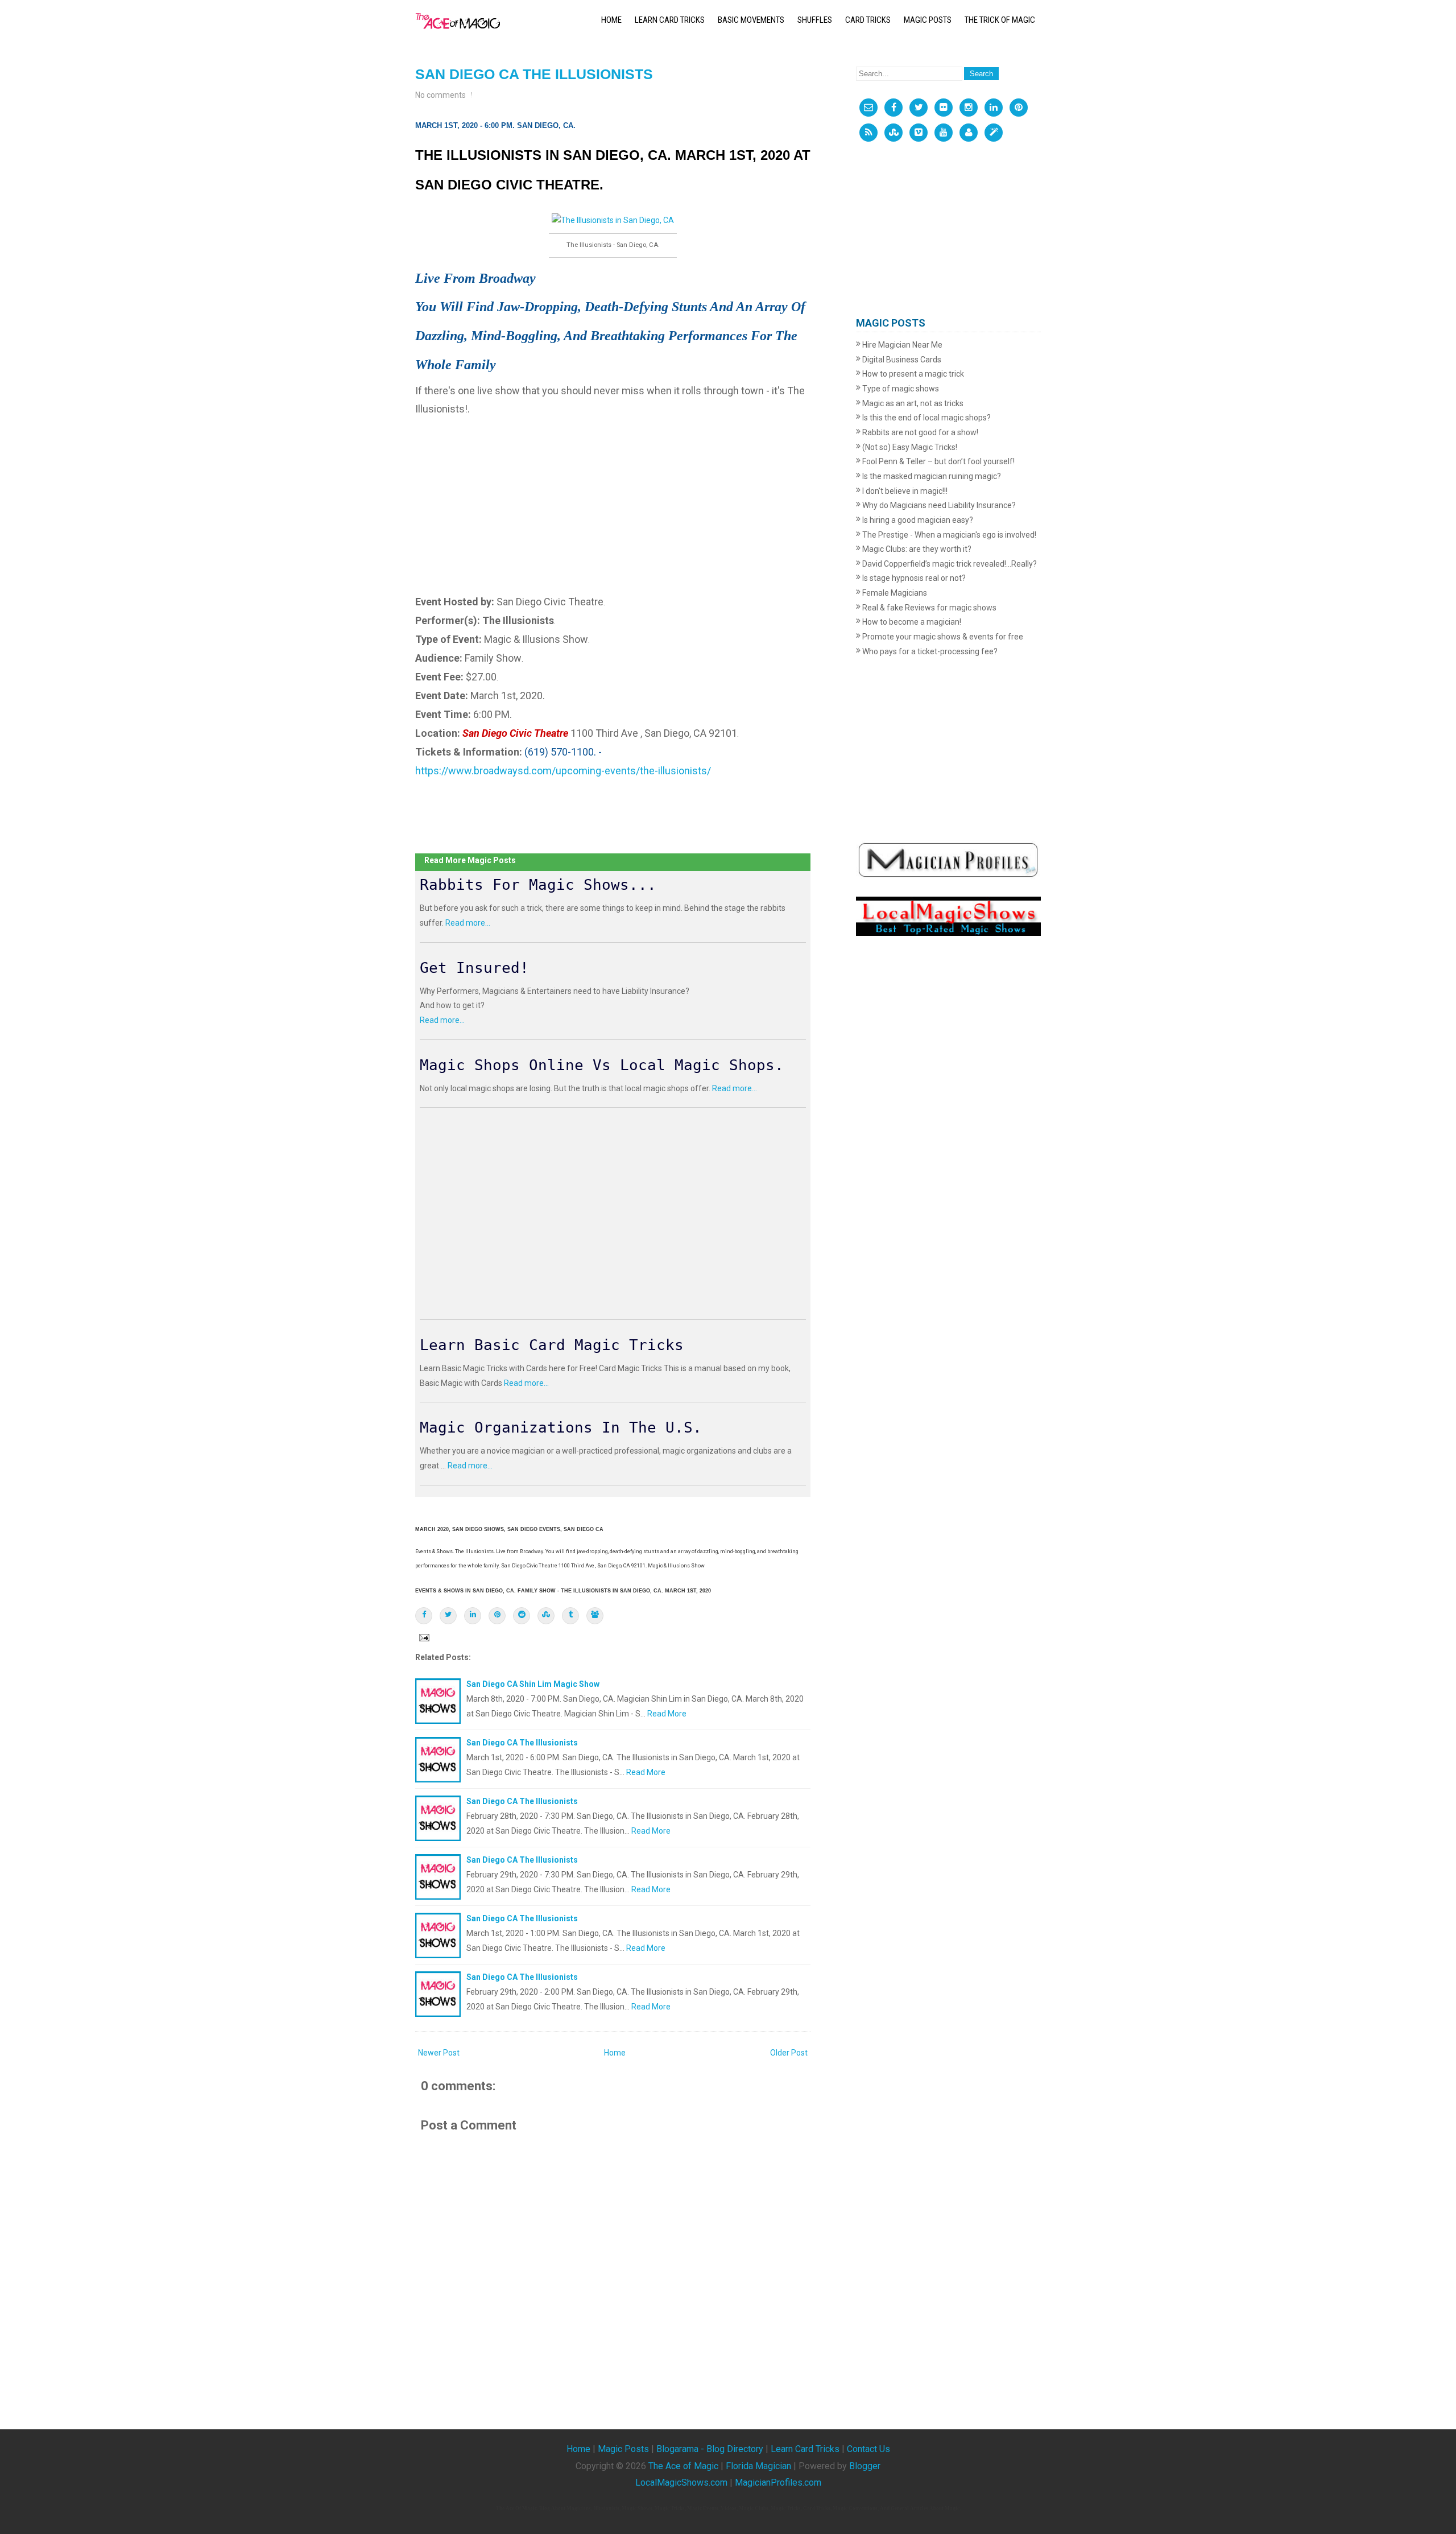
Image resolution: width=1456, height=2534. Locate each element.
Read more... (468, 923)
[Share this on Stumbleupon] (546, 1616)
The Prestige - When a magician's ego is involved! (948, 535)
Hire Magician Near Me (901, 345)
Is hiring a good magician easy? (917, 520)
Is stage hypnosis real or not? (913, 578)
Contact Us (868, 2449)
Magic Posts (928, 20)
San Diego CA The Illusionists (534, 74)
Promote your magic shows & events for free (942, 637)
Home (611, 20)
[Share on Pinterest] (497, 1616)
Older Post (789, 2053)
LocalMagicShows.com (681, 2483)
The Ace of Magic (683, 2466)
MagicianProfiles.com (778, 2483)
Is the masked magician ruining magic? (931, 476)
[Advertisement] (613, 498)
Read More (667, 1714)
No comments (440, 95)
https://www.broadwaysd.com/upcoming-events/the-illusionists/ (563, 771)
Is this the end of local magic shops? (926, 418)
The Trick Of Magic (1000, 20)
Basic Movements (751, 20)
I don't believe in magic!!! (904, 491)
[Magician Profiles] (969, 133)
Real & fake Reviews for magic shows (928, 608)
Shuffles (815, 20)
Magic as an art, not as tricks (912, 403)
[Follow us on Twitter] (919, 108)
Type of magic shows (900, 389)
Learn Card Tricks (670, 20)
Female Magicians (894, 593)
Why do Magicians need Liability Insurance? (938, 505)
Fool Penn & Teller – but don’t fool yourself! (938, 461)
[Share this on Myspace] (595, 1616)
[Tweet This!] (448, 1616)
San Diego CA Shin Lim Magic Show (533, 1684)
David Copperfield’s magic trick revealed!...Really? (949, 564)
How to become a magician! (911, 622)
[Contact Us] (868, 108)
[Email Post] (423, 1637)
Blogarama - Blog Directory (710, 2449)
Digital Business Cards (901, 360)
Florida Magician (758, 2466)
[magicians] (948, 859)
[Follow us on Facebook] (894, 108)
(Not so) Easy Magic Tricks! (909, 447)
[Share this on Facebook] (424, 1616)
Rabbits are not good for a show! (919, 432)
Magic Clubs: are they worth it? (916, 549)
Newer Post (439, 2053)
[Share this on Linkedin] (473, 1616)
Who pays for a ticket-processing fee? (929, 651)
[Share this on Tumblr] (570, 1616)
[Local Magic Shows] (994, 133)
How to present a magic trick (912, 374)
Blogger (865, 2466)
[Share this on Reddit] (522, 1616)
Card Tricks (868, 20)
